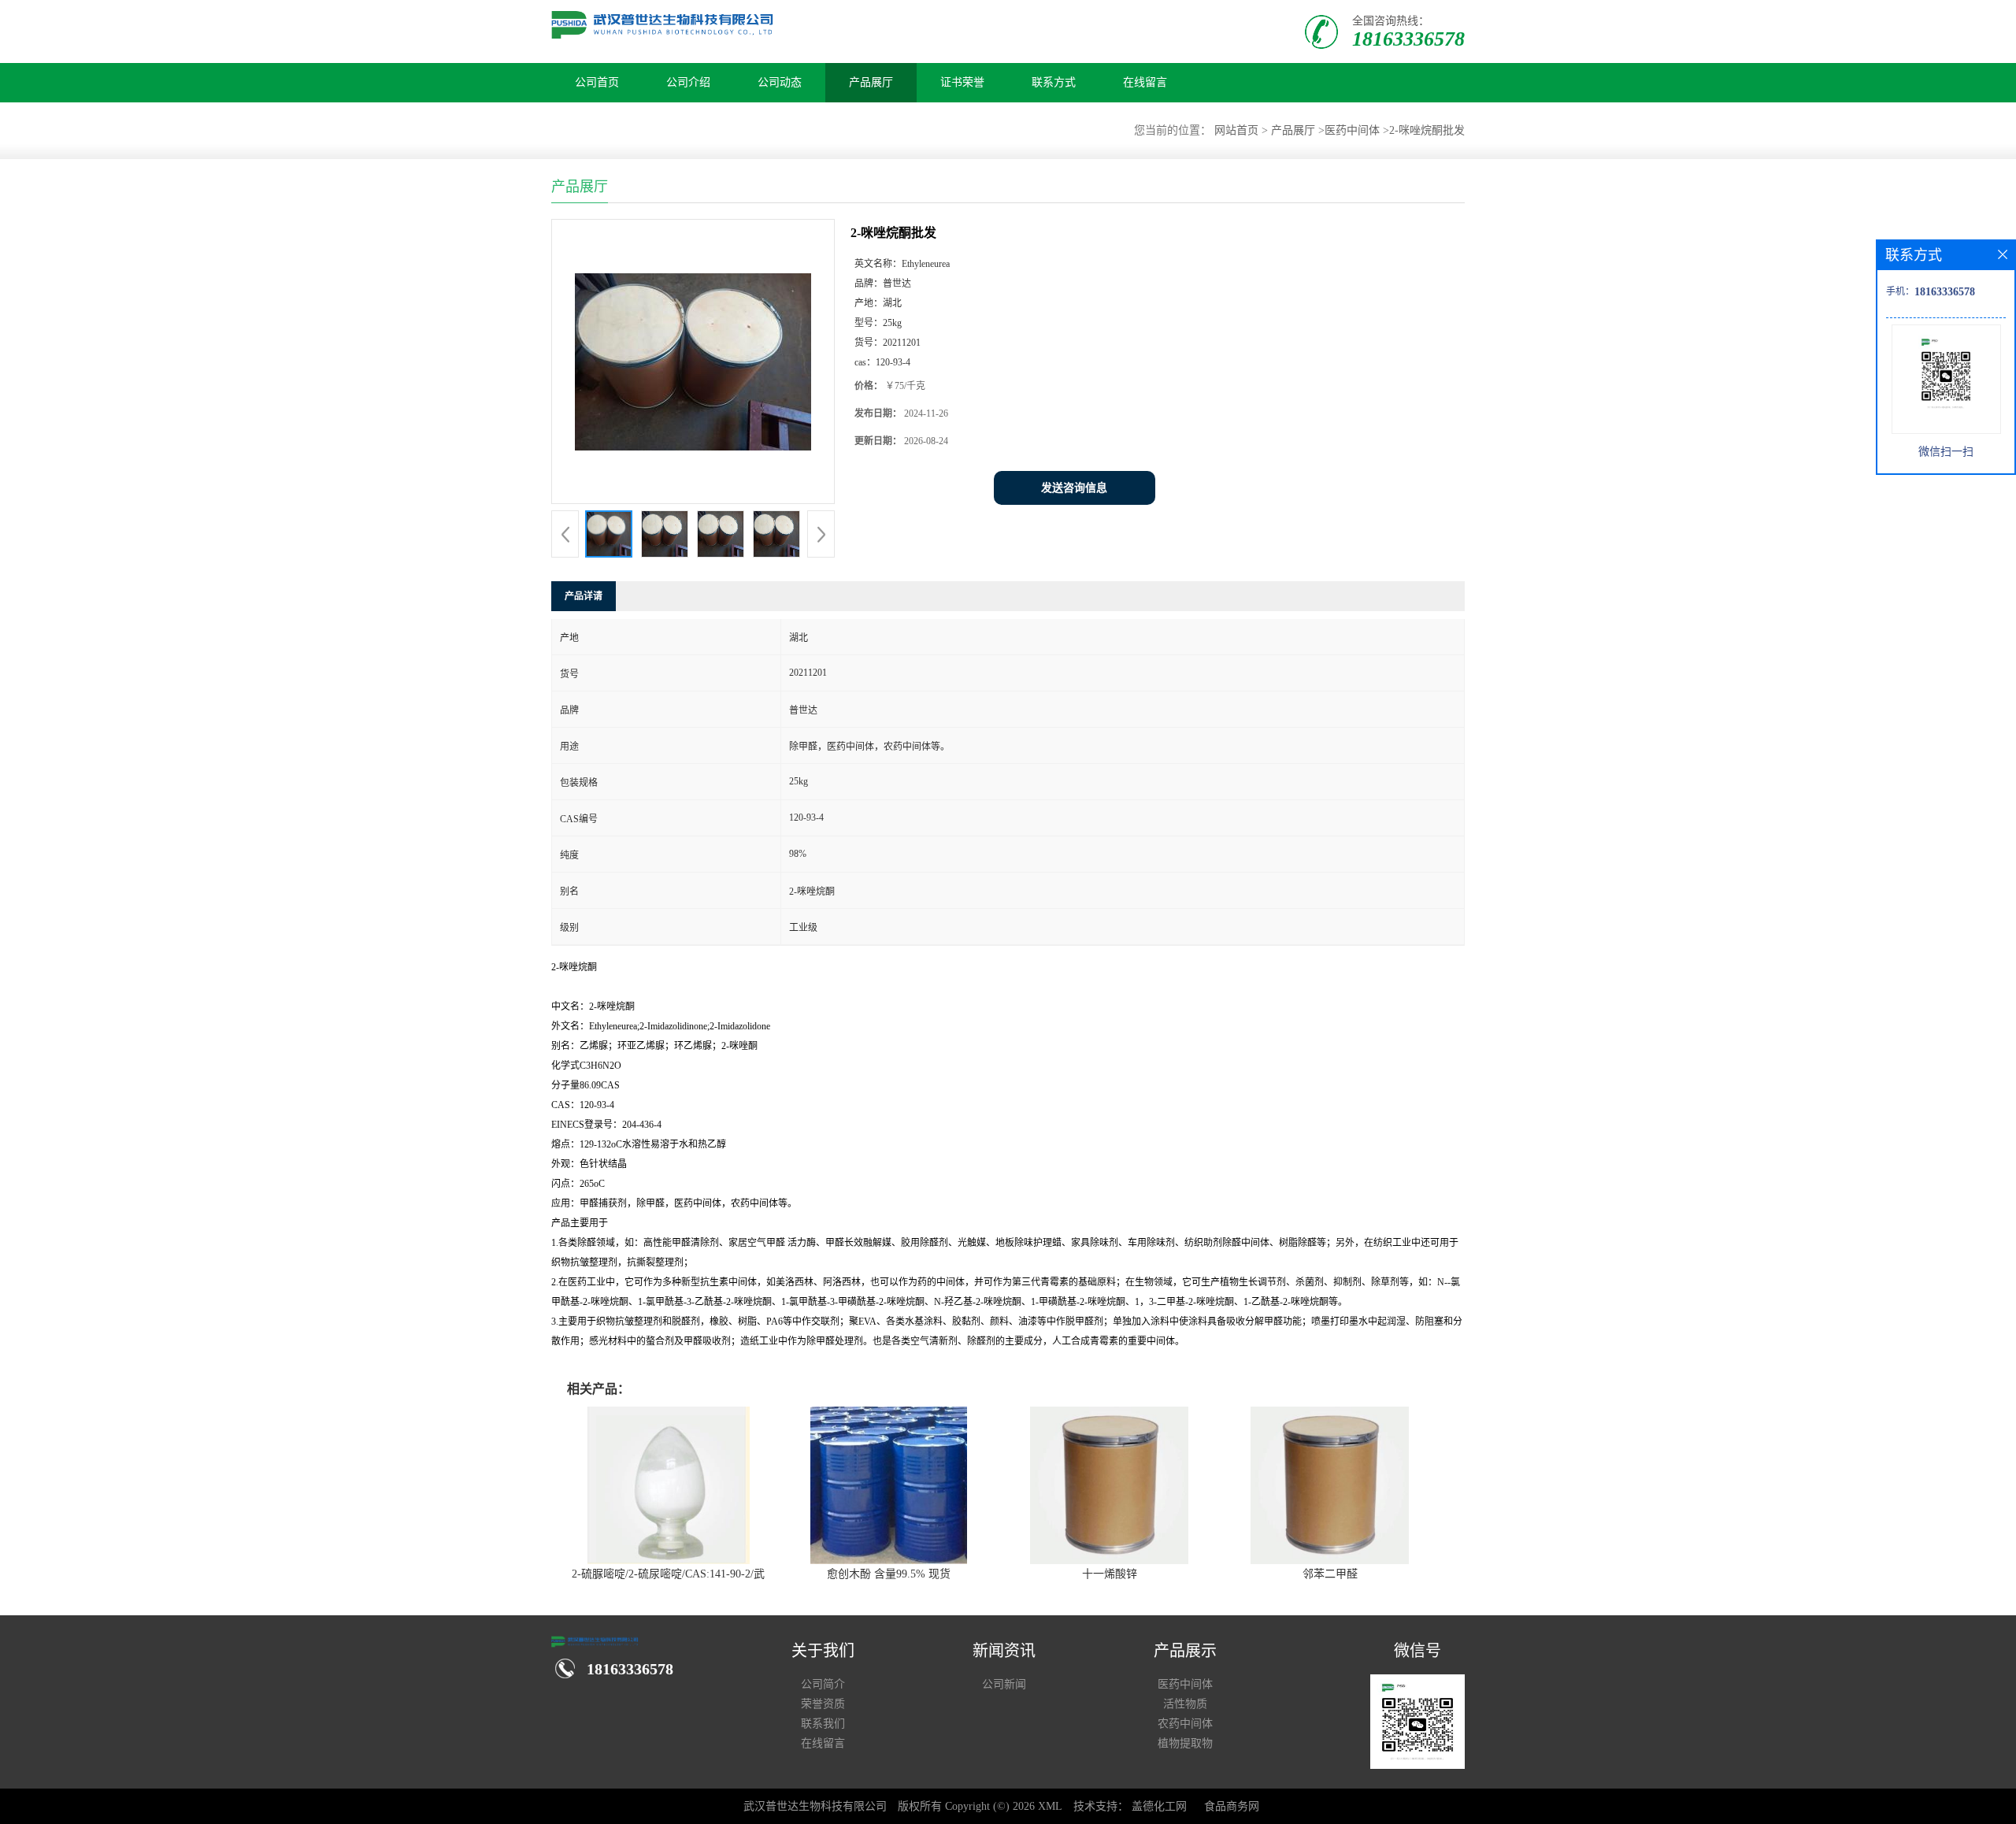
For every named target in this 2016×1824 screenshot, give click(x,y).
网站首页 (1236, 130)
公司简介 (823, 1684)
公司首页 (597, 82)
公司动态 (780, 82)
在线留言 (1145, 82)
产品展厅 (871, 82)
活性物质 (1185, 1704)
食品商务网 (1232, 1806)
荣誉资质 (823, 1704)
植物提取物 (1185, 1743)
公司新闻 (1004, 1684)
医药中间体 (1352, 130)
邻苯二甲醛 (1330, 1574)
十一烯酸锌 (1110, 1574)
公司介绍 (688, 82)
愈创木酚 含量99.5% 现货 (889, 1574)
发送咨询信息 (1074, 488)
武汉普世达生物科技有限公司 (815, 1806)
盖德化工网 (1159, 1806)
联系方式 (1054, 82)
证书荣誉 (962, 82)
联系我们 (823, 1724)
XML (1050, 1806)
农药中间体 (1185, 1724)
